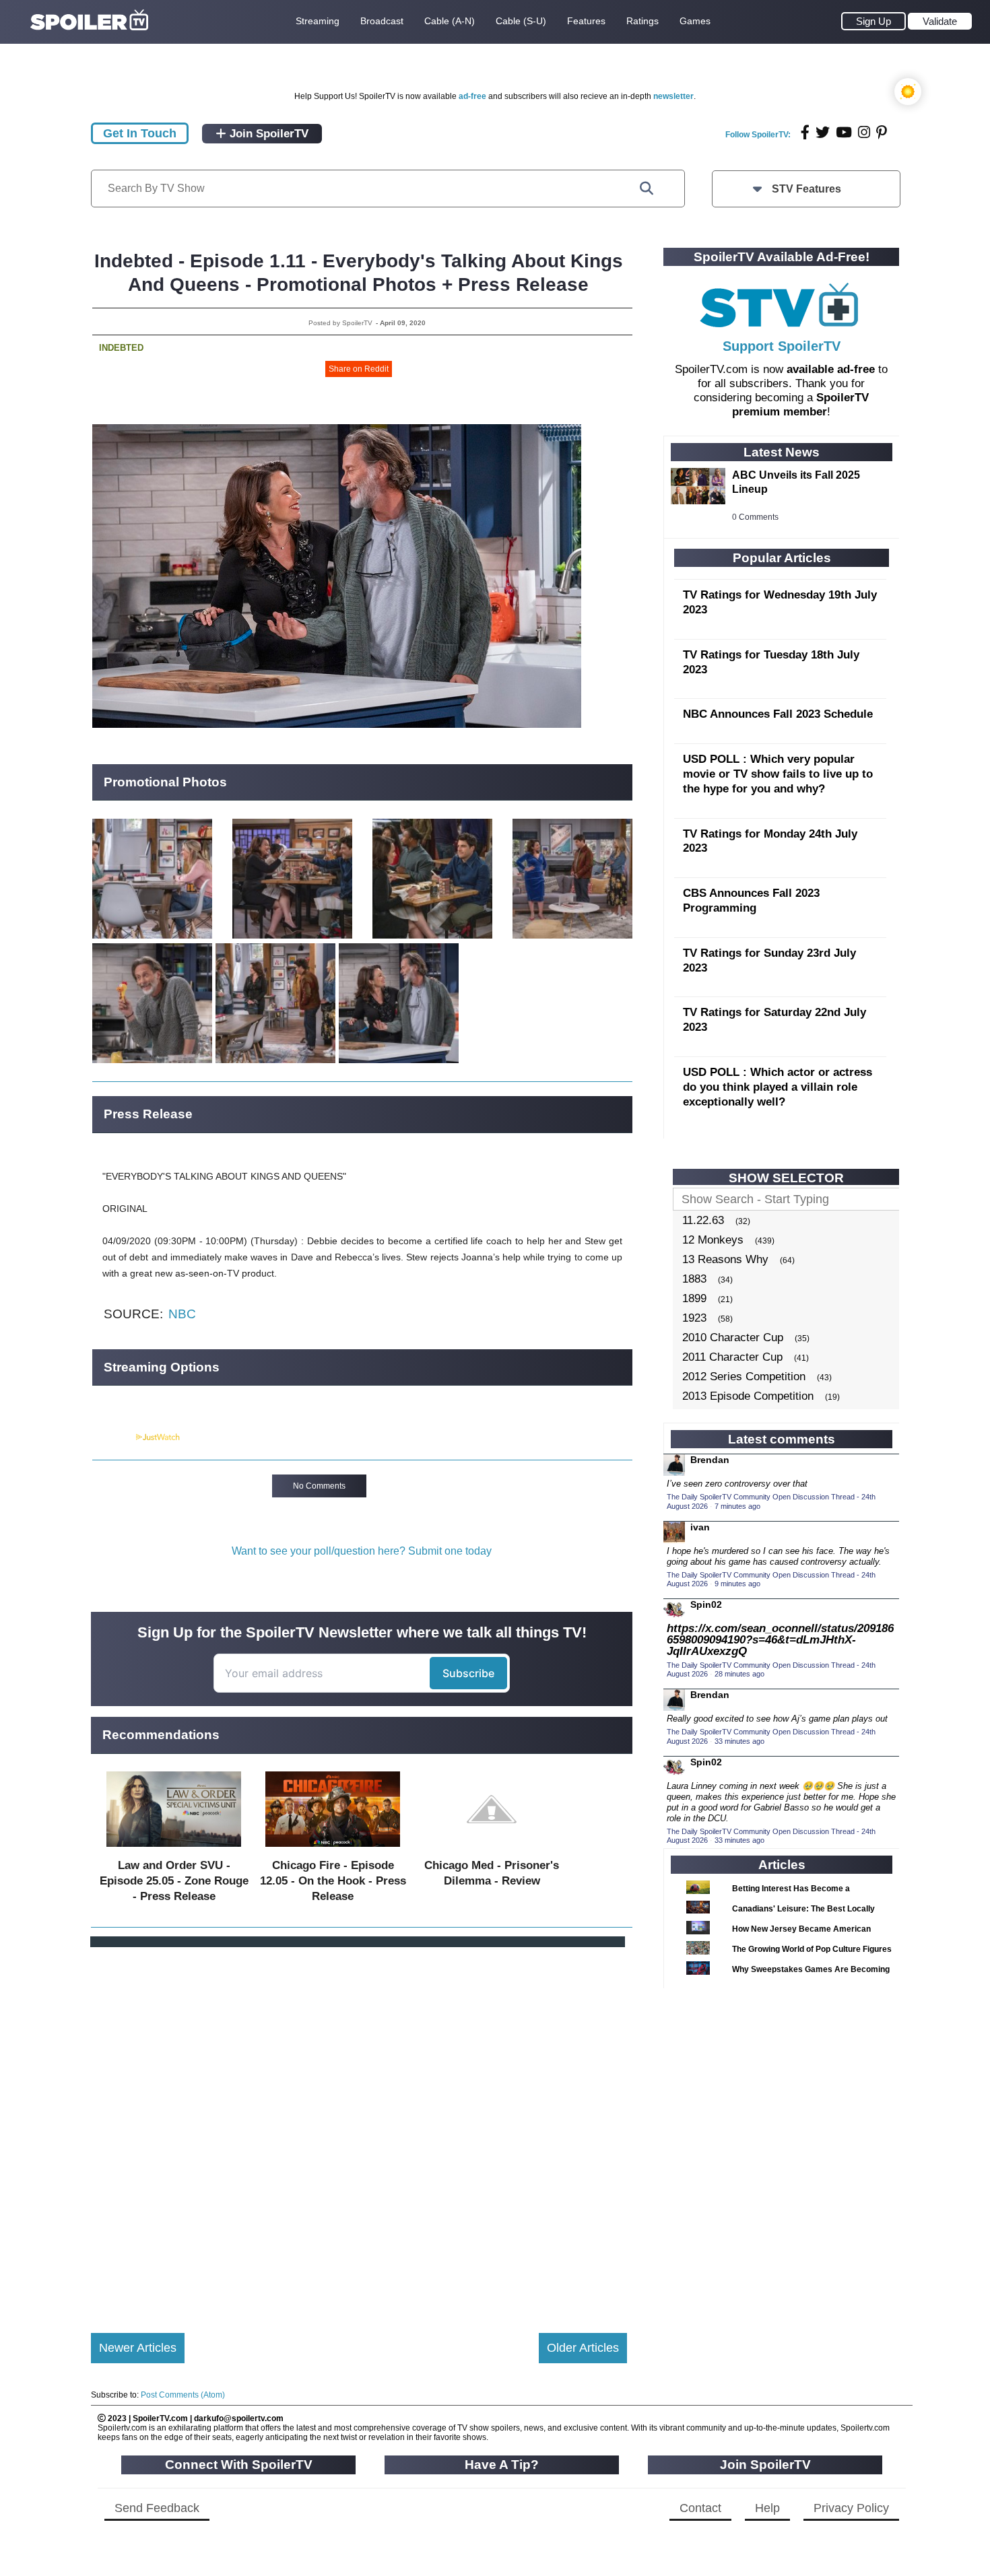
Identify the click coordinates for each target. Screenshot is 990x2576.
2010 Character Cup (733, 1337)
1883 (694, 1279)
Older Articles (583, 2348)
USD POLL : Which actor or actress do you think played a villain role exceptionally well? (778, 1087)
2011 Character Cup (732, 1357)
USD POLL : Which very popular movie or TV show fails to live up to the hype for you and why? (778, 774)
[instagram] (864, 132)
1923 (694, 1318)
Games (695, 21)
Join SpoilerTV (267, 134)
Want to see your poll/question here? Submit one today (362, 1551)
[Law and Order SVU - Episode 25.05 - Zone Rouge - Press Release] (174, 1850)
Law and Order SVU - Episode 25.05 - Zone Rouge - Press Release (174, 1881)
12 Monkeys (713, 1240)
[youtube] (844, 132)
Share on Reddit (359, 369)
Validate (940, 21)
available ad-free (831, 369)
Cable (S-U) (521, 21)
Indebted (121, 348)
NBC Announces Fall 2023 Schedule (778, 714)
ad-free (472, 96)
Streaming (318, 21)
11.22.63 (703, 1220)
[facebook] (805, 132)
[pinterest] (882, 132)
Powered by (113, 1437)
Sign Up (873, 21)
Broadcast (382, 21)
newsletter (673, 96)
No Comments (319, 1486)
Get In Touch (140, 133)
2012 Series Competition (744, 1377)
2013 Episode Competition (748, 1396)
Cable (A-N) (450, 21)
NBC (182, 1314)
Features (586, 21)
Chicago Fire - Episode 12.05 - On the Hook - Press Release (333, 1881)
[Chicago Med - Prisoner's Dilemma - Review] (492, 1850)
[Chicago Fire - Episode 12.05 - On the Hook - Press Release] (333, 1850)
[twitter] (823, 132)
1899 (694, 1298)
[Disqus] (359, 2129)
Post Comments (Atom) (183, 2395)
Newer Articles (138, 2348)
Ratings (642, 21)
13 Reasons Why (725, 1259)
